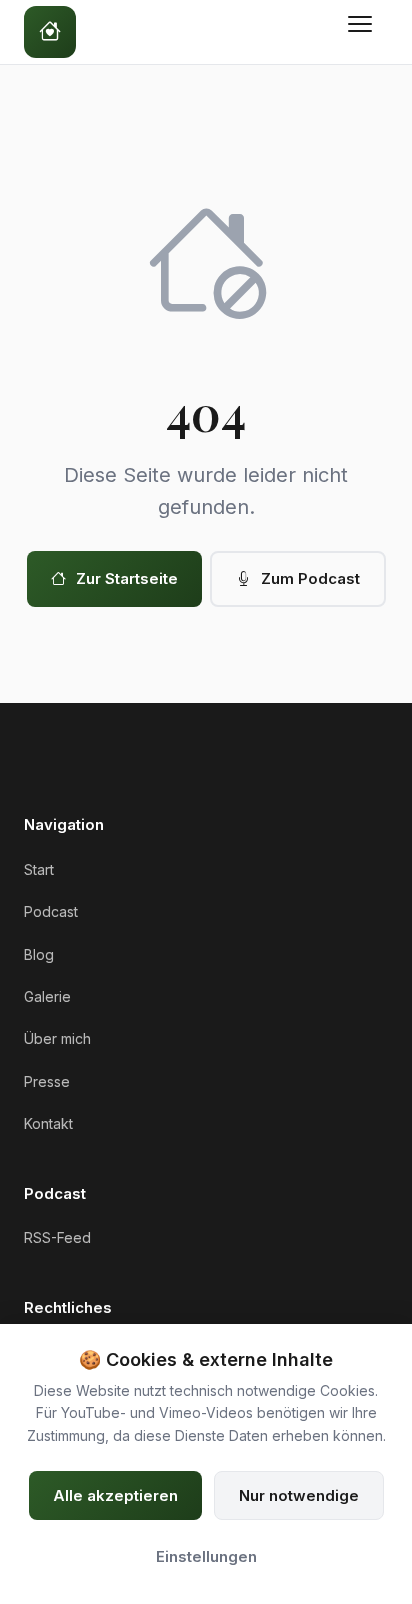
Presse (47, 1081)
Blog (39, 954)
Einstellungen (206, 1556)
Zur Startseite (127, 578)
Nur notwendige (299, 1495)
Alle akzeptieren (115, 1495)
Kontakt (48, 1123)
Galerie (47, 996)
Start (39, 869)
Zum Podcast (310, 578)
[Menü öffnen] (364, 32)
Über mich (57, 1038)
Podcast (51, 911)
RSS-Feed (57, 1237)
